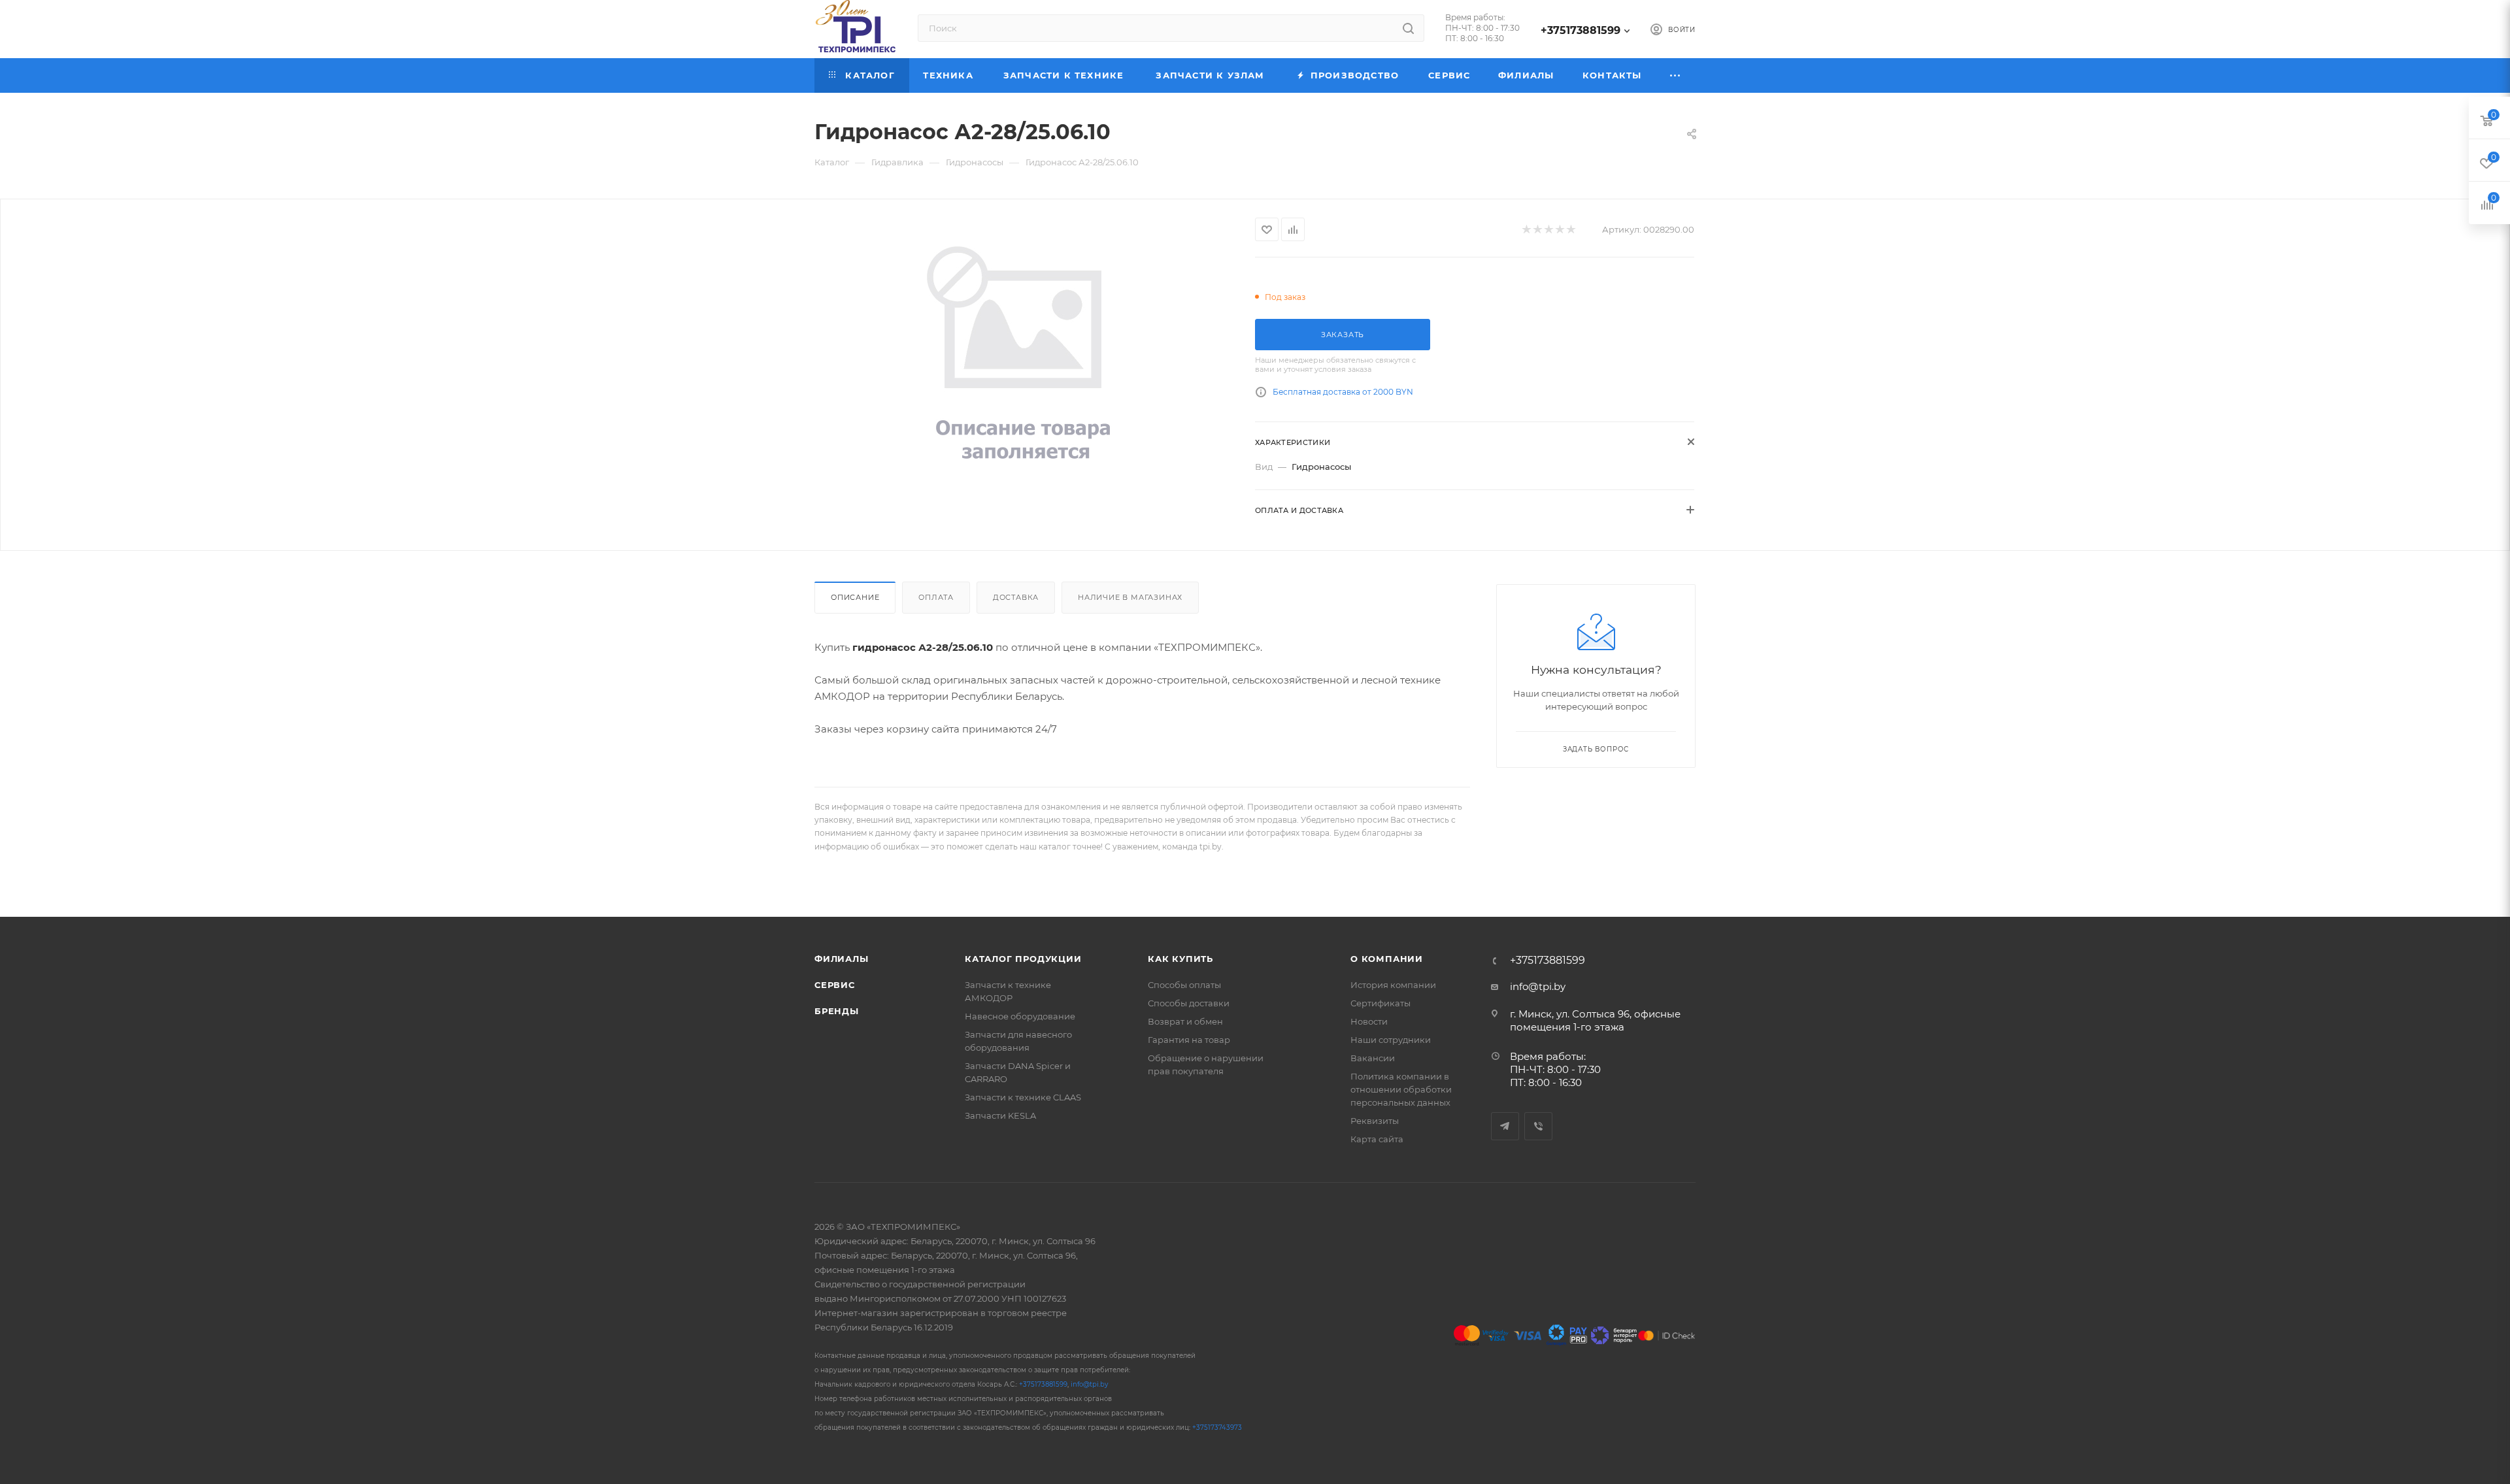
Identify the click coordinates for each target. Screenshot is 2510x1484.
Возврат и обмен (1185, 1021)
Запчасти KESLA (1000, 1115)
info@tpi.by (1538, 986)
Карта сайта (1377, 1139)
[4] (1559, 230)
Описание (855, 597)
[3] (1548, 230)
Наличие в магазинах (1130, 597)
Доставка (1016, 597)
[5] (1570, 230)
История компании (1393, 985)
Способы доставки (1189, 1003)
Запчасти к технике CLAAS (1023, 1097)
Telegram (1505, 1126)
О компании (1387, 959)
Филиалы (842, 959)
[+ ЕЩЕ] (1676, 75)
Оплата (936, 597)
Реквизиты (1375, 1121)
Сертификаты (1380, 1003)
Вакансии (1373, 1058)
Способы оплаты (1184, 985)
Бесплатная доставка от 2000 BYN (1343, 392)
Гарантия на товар (1189, 1040)
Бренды (837, 1011)
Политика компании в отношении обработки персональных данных (1401, 1089)
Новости (1369, 1021)
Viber (1538, 1126)
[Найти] (1408, 28)
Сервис (835, 985)
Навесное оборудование (1020, 1016)
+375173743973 (1217, 1427)
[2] (1537, 230)
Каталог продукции (1023, 959)
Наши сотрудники (1391, 1040)
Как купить (1180, 959)
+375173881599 (1581, 30)
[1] (1526, 230)
